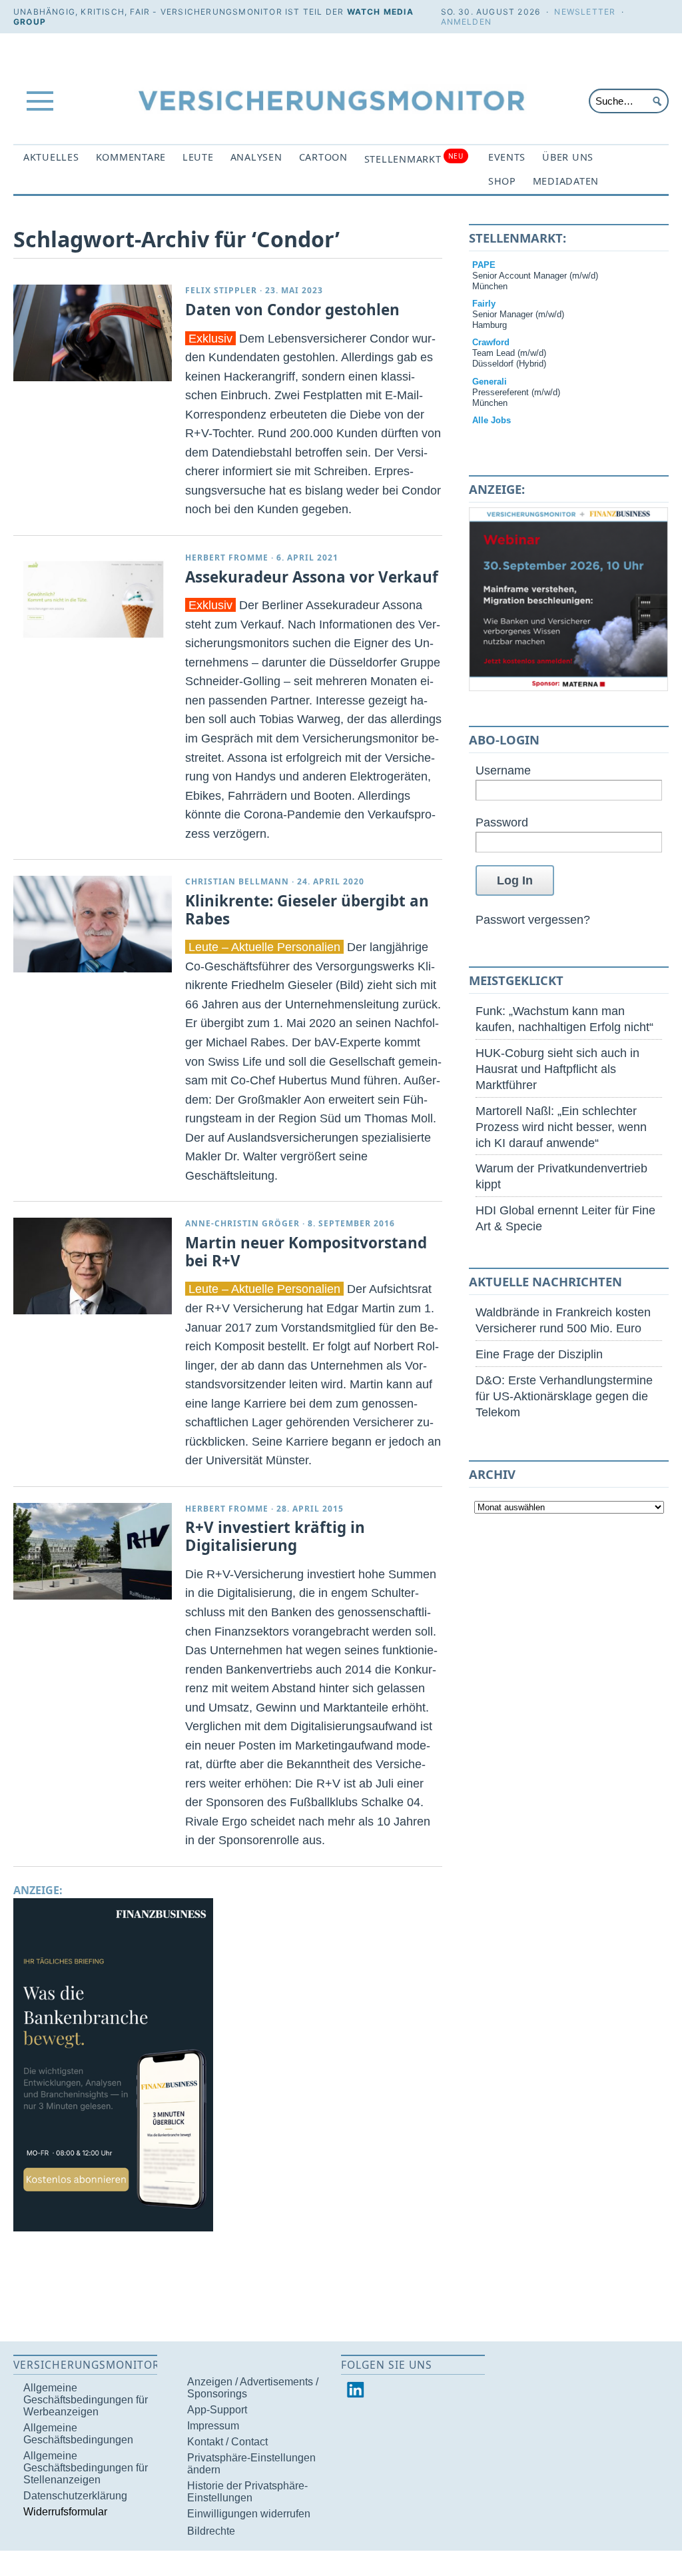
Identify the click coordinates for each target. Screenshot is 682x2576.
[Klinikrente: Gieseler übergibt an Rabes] (93, 924)
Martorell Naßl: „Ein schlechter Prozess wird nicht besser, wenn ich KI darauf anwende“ (561, 1127)
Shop (502, 181)
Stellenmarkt (414, 158)
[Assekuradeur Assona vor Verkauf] (93, 600)
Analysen (256, 157)
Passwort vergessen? (533, 919)
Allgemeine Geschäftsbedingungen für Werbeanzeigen (86, 2400)
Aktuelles (51, 157)
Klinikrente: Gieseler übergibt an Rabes (307, 910)
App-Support (217, 2410)
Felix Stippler (221, 290)
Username (503, 770)
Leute (198, 157)
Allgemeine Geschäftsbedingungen (78, 2434)
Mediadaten (566, 181)
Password (502, 822)
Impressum (213, 2426)
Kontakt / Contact (227, 2442)
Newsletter (585, 12)
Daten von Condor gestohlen (292, 310)
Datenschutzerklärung (75, 2496)
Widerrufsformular (65, 2512)
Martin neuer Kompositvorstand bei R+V (306, 1252)
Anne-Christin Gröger (242, 1223)
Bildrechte (211, 2531)
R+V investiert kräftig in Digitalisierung (275, 1536)
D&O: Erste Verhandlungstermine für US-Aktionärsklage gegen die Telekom (564, 1396)
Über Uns (568, 157)
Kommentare (131, 157)
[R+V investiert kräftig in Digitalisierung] (93, 1551)
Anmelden (467, 22)
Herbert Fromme (227, 558)
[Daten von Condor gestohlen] (93, 333)
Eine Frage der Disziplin (539, 1354)
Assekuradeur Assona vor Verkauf (312, 577)
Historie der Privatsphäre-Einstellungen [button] (247, 2492)
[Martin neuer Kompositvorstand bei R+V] (93, 1266)
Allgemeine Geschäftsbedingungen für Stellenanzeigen (86, 2468)
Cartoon (323, 157)
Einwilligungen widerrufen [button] (249, 2514)
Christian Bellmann (237, 881)
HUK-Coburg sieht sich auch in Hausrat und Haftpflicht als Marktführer (557, 1069)
